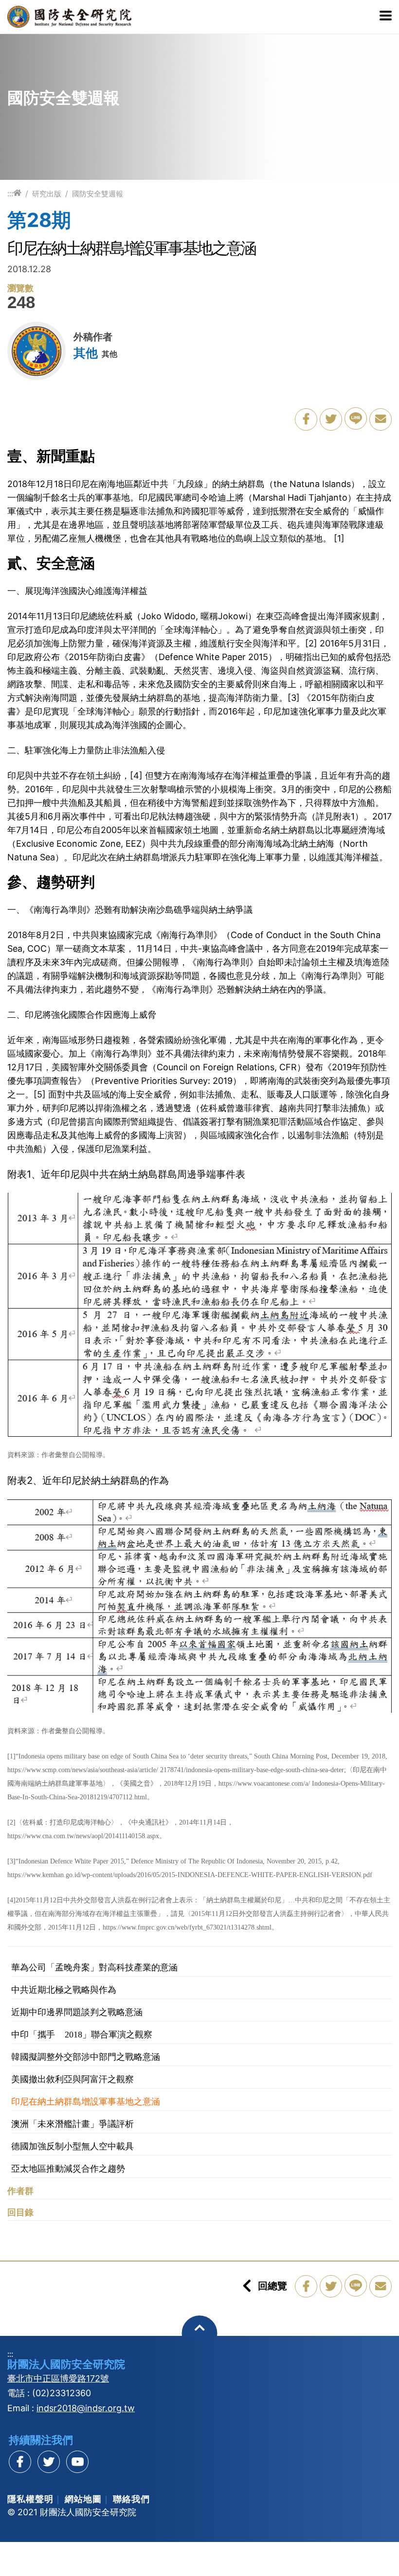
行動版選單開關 (386, 17)
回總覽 (272, 2286)
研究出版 (47, 194)
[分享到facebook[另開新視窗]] (20, 2462)
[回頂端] (200, 2333)
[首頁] (17, 193)
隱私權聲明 (30, 2499)
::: (10, 193)
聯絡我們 (131, 2499)
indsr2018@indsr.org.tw (86, 2408)
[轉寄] (381, 419)
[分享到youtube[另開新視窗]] (77, 2462)
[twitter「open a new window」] (331, 419)
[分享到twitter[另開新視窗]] (49, 2462)
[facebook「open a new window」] (306, 419)
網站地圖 (83, 2499)
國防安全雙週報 (98, 194)
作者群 (20, 2191)
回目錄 (20, 2212)
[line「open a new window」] (356, 418)
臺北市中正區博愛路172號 (58, 2378)
